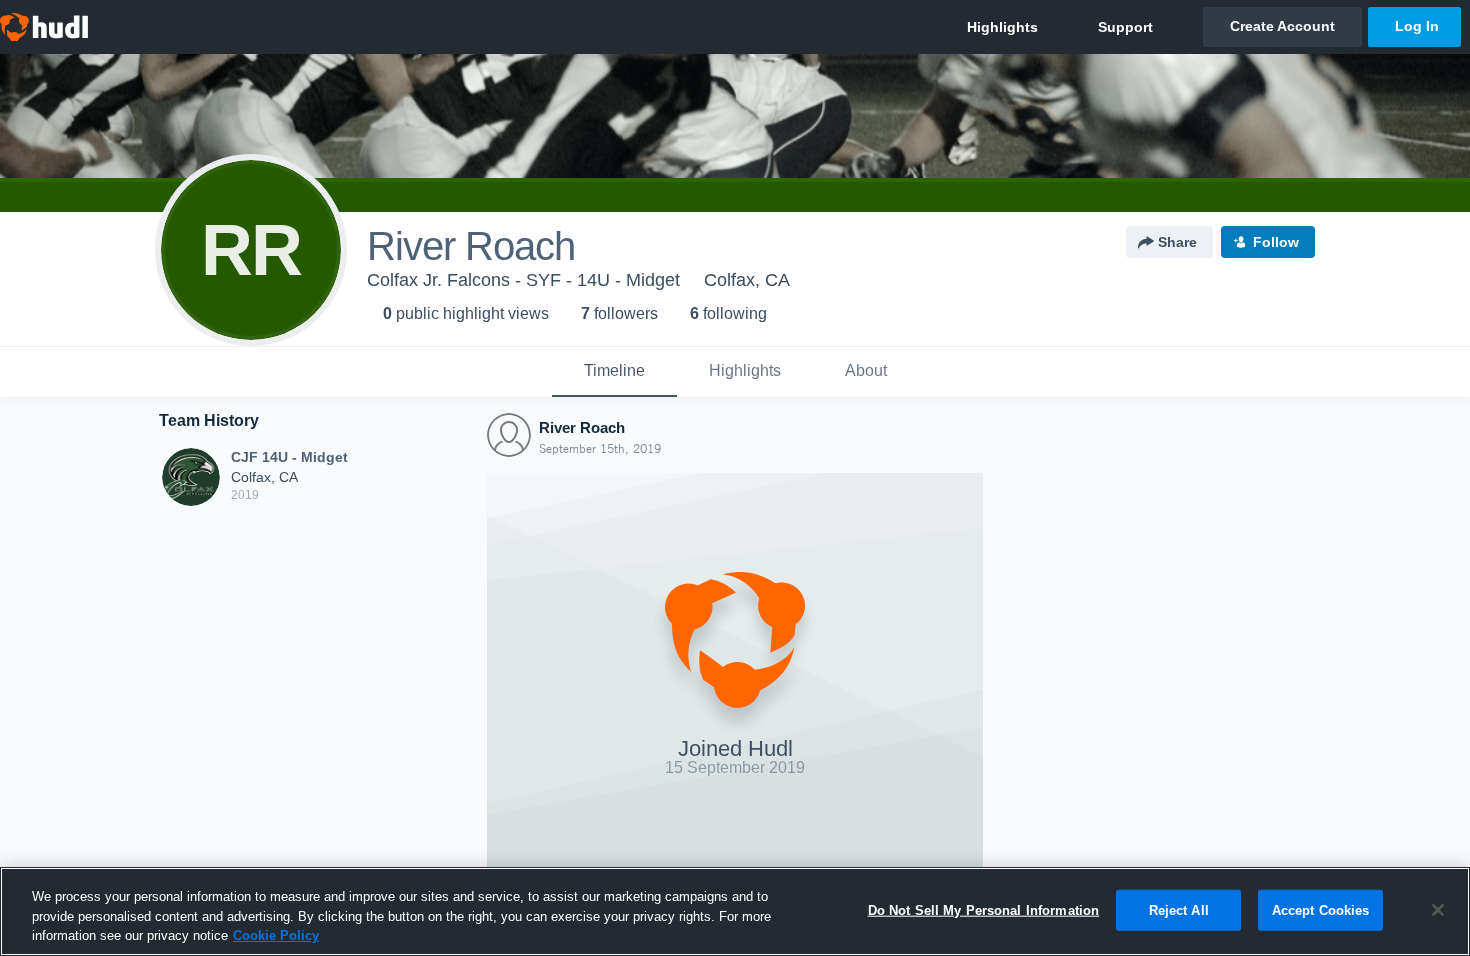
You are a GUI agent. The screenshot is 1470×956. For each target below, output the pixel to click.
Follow (1276, 242)
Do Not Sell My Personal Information (984, 909)
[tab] (614, 372)
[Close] (1438, 910)
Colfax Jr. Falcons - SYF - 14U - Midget (523, 280)
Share (1177, 242)
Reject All (1179, 909)
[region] (735, 911)
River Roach (582, 427)
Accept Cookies (1321, 909)
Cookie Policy (276, 935)
